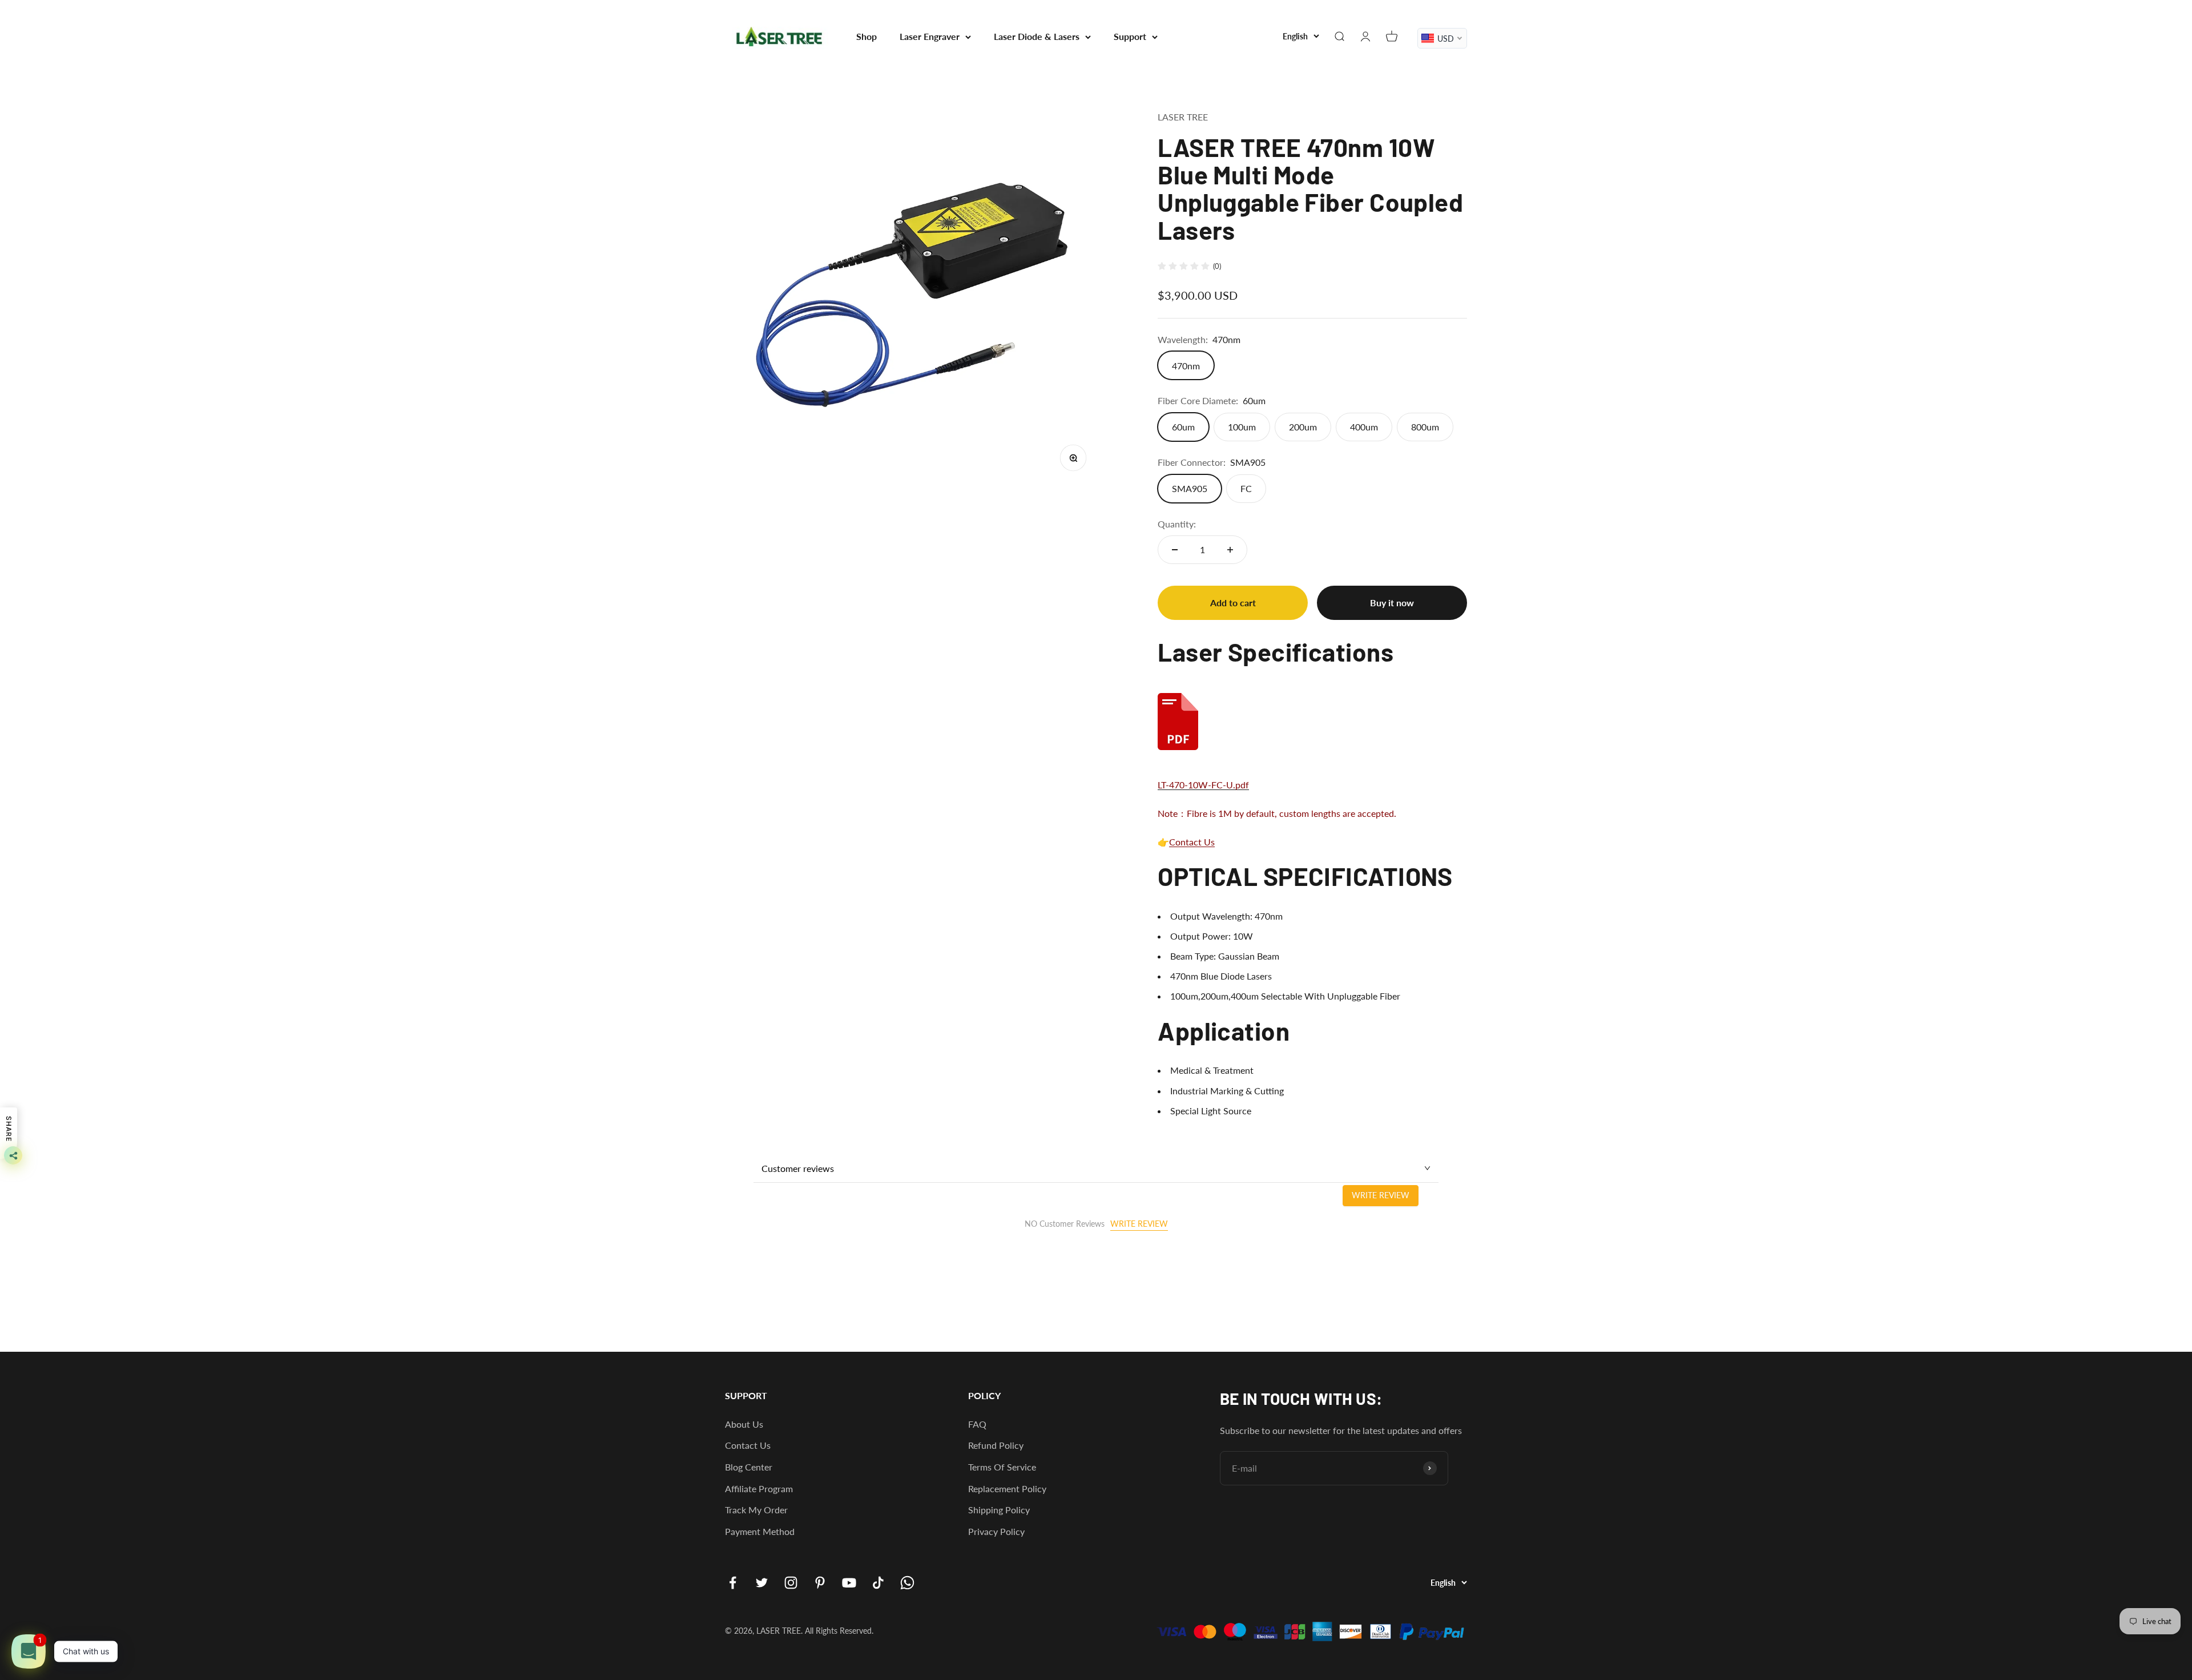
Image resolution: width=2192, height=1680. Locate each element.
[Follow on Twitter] (762, 1583)
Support (1130, 36)
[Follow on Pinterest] (820, 1583)
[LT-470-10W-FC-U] (1312, 722)
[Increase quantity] (1230, 550)
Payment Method (760, 1531)
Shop (867, 36)
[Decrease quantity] (1175, 550)
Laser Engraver (930, 36)
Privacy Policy (996, 1531)
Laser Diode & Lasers (1037, 36)
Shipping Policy (999, 1510)
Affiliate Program (759, 1488)
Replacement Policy (1007, 1488)
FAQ (977, 1424)
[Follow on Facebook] (733, 1583)
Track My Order (756, 1510)
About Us (744, 1424)
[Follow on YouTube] (849, 1583)
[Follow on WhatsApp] (907, 1583)
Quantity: (1177, 524)
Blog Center (749, 1467)
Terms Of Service (1002, 1467)
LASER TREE (1183, 117)
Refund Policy (996, 1445)
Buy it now (1392, 603)
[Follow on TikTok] (878, 1583)
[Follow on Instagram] (791, 1583)
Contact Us (1192, 842)
